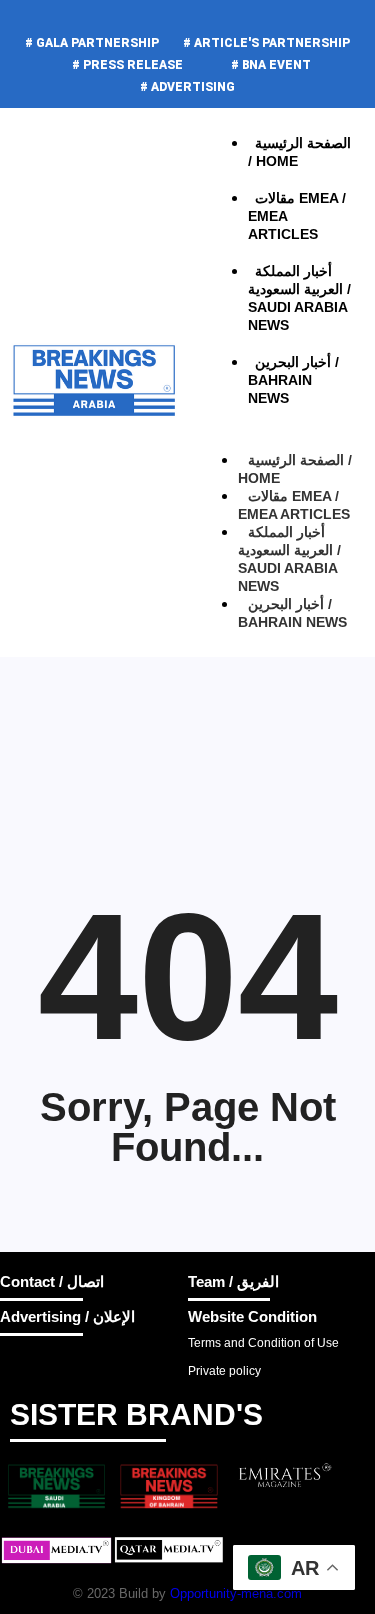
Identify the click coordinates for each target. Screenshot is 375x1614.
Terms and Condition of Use (263, 1343)
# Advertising (187, 87)
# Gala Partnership (92, 43)
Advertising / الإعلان (67, 1316)
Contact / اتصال (52, 1281)
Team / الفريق (233, 1281)
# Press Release (127, 65)
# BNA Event (271, 65)
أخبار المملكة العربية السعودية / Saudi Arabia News (299, 298)
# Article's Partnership (266, 43)
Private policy (224, 1371)
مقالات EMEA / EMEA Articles (297, 216)
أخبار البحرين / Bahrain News (292, 613)
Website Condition (252, 1316)
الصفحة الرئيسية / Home (295, 469)
